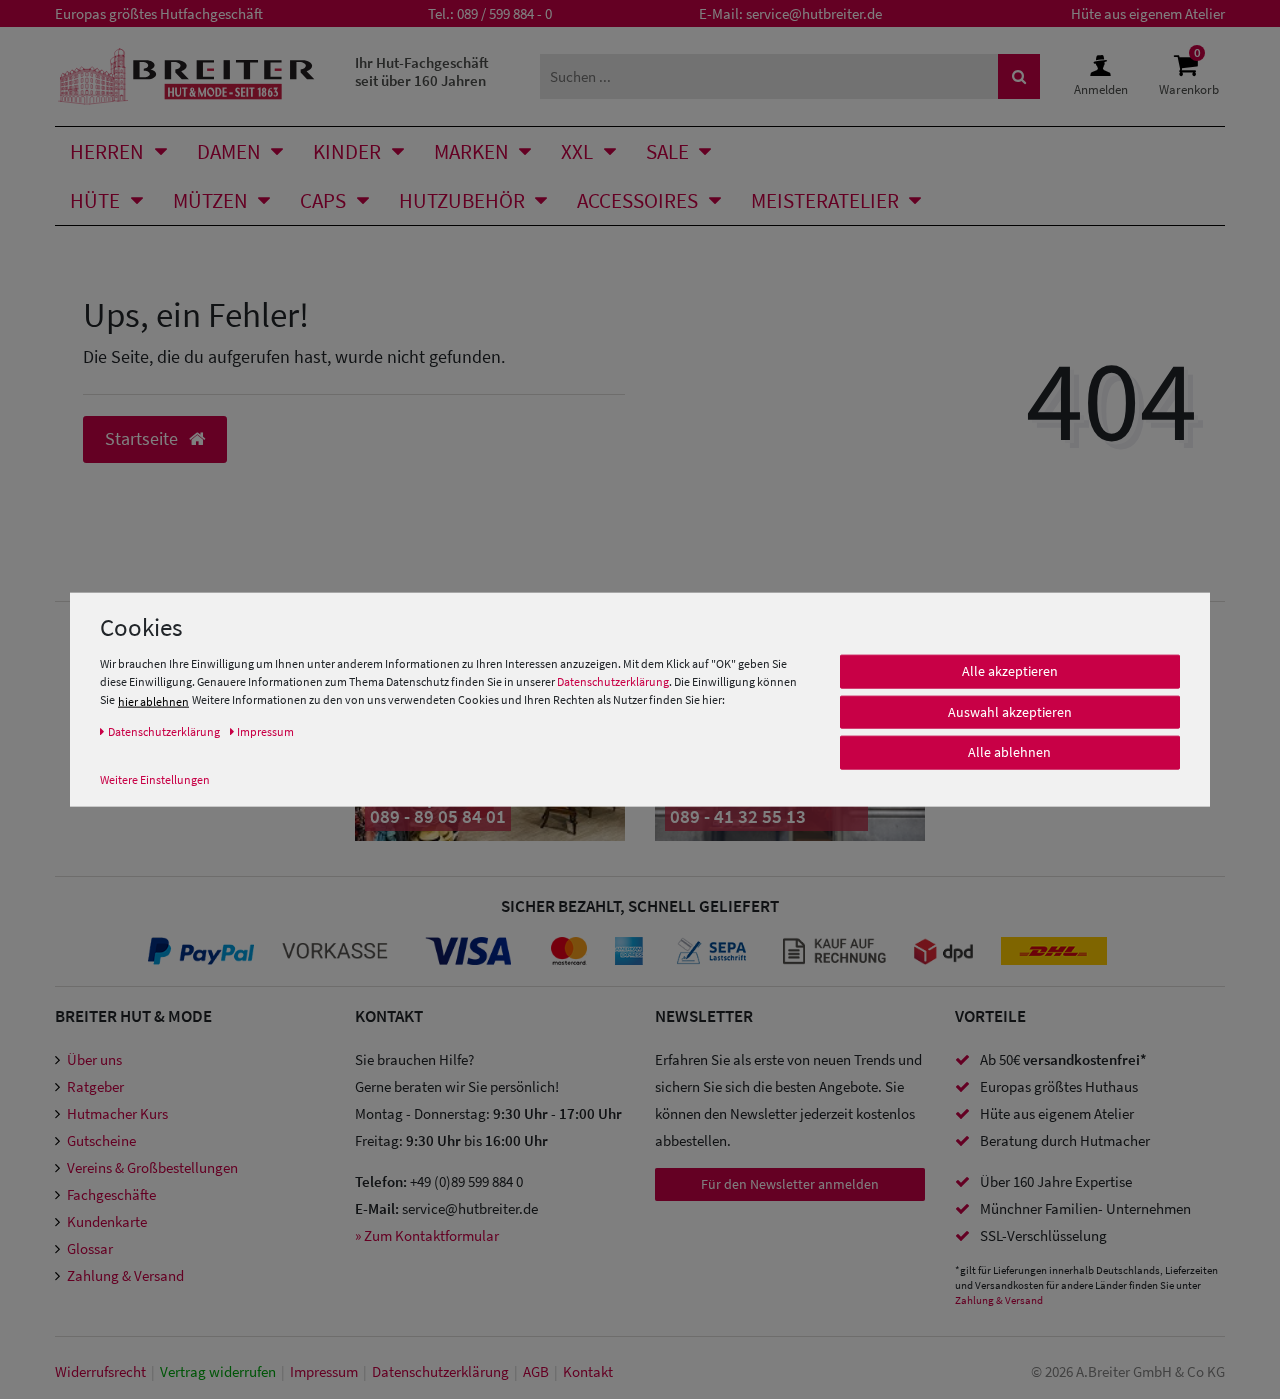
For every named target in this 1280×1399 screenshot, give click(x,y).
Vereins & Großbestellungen (152, 1167)
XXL (577, 151)
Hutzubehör (462, 200)
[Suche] (1019, 76)
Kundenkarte (107, 1221)
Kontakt (588, 1371)
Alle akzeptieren (1010, 672)
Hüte (95, 200)
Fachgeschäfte (111, 1194)
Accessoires (637, 200)
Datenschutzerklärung (613, 682)
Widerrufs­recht (100, 1371)
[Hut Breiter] (186, 76)
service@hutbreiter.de (814, 13)
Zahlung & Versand (125, 1275)
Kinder (347, 151)
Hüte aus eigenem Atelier (1148, 13)
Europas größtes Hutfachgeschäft (159, 13)
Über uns (94, 1059)
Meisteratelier (825, 200)
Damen (229, 151)
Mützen (210, 200)
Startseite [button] (143, 439)
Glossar (90, 1248)
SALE (667, 151)
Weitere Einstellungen (155, 779)
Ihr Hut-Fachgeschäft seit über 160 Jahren (422, 71)
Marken (471, 151)
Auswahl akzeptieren (1010, 712)
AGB (536, 1371)
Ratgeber (95, 1086)
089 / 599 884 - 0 (504, 13)
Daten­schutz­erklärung (440, 1371)
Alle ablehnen (1009, 753)
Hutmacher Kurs (117, 1113)
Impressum (324, 1371)
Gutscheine (101, 1140)
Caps (323, 200)
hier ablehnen (153, 701)
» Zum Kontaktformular (427, 1235)
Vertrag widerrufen (218, 1371)
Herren (107, 151)
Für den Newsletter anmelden (790, 1184)
